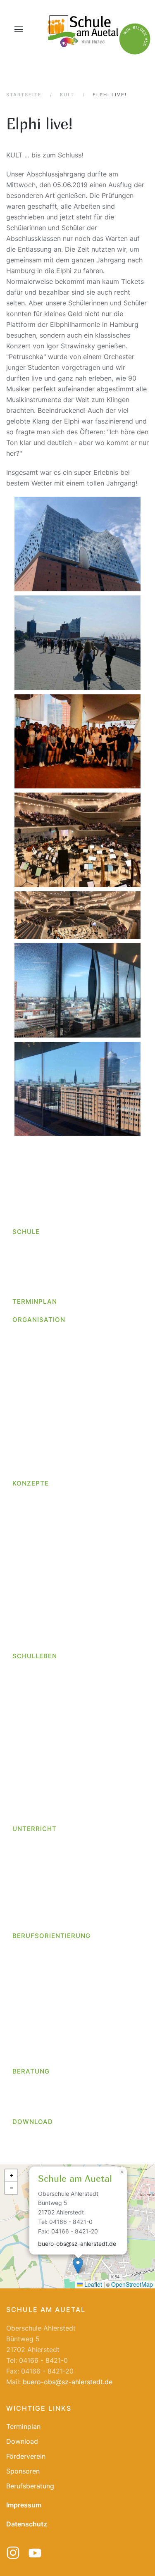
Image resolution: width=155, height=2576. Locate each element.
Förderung (28, 1499)
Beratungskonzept (41, 1612)
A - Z (20, 1335)
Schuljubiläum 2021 (42, 1756)
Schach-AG (36, 1873)
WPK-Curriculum (37, 1911)
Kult (18, 1537)
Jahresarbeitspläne (42, 1901)
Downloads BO (35, 2027)
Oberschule (30, 1285)
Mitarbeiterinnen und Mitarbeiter (62, 1354)
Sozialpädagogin (38, 1364)
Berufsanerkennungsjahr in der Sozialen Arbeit (80, 1387)
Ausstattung (31, 1257)
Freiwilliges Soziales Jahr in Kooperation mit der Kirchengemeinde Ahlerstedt (81, 1406)
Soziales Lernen (37, 1602)
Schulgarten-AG (43, 1892)
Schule (26, 1232)
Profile (22, 1980)
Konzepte (31, 1483)
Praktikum (28, 1970)
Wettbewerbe (33, 1691)
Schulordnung (34, 1467)
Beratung (31, 2071)
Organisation (39, 1320)
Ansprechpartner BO (44, 1952)
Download (33, 2122)
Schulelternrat (34, 1794)
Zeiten (22, 1920)
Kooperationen (35, 2037)
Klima (21, 1813)
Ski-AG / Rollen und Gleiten (60, 1882)
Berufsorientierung (51, 1936)
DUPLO (23, 1630)
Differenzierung (36, 1621)
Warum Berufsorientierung (52, 2018)
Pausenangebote (38, 1709)
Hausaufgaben (35, 1518)
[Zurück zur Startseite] (82, 29)
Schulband (35, 1863)
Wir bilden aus (34, 1373)
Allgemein (27, 1766)
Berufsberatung (36, 2096)
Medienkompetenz (41, 1565)
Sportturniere (33, 1738)
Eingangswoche (36, 1640)
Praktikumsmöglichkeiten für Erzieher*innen (63, 1444)
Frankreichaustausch (44, 1784)
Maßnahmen (31, 2046)
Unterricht (35, 1829)
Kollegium (27, 1345)
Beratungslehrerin (40, 2087)
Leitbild (24, 1276)
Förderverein (32, 1803)
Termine (25, 2008)
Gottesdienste (34, 1672)
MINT (21, 1584)
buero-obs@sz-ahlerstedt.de (77, 2244)
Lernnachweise (35, 1555)
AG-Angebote (33, 1854)
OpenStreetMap (132, 2284)
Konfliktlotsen (33, 1574)
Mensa (22, 1700)
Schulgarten (31, 1747)
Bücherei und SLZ (40, 1775)
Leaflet (92, 2284)
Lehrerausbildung (45, 1458)
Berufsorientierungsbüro (50, 1961)
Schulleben (35, 1656)
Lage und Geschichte (45, 1266)
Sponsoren (23, 2471)
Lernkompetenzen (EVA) (49, 1546)
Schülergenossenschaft (48, 1989)
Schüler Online (35, 1999)
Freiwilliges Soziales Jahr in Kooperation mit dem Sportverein (81, 1425)
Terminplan (35, 1301)
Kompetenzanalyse (48, 2055)
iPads (21, 1527)
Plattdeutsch (32, 1593)
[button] (19, 29)
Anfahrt (24, 1248)
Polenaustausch (37, 1719)
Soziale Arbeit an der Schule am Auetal (73, 2106)
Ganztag (25, 1508)
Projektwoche (33, 1728)
